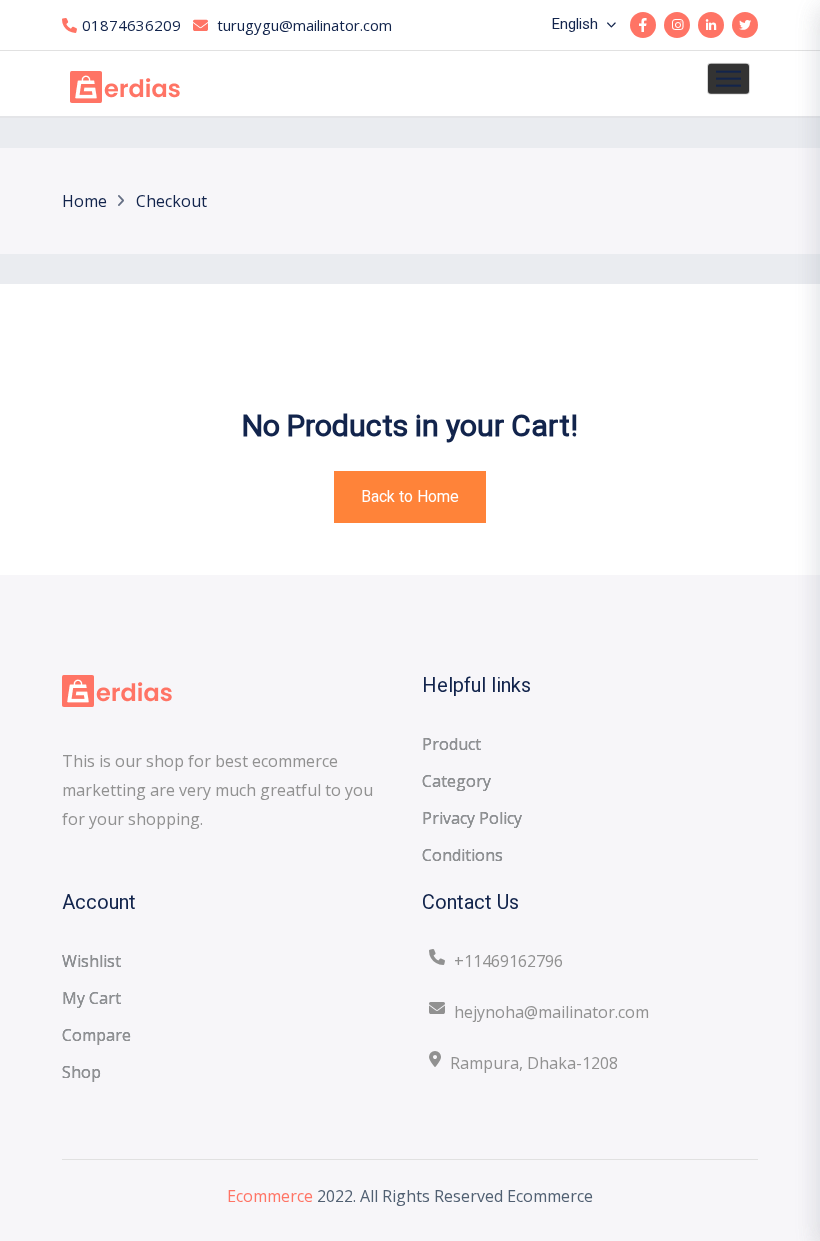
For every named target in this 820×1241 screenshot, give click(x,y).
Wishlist (91, 961)
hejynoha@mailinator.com (551, 1012)
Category (456, 781)
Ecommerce (270, 1196)
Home (84, 201)
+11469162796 (508, 961)
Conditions (462, 855)
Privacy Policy (472, 818)
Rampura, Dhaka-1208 (534, 1063)
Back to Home (410, 496)
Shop (81, 1072)
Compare (96, 1035)
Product (451, 744)
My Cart (91, 998)
